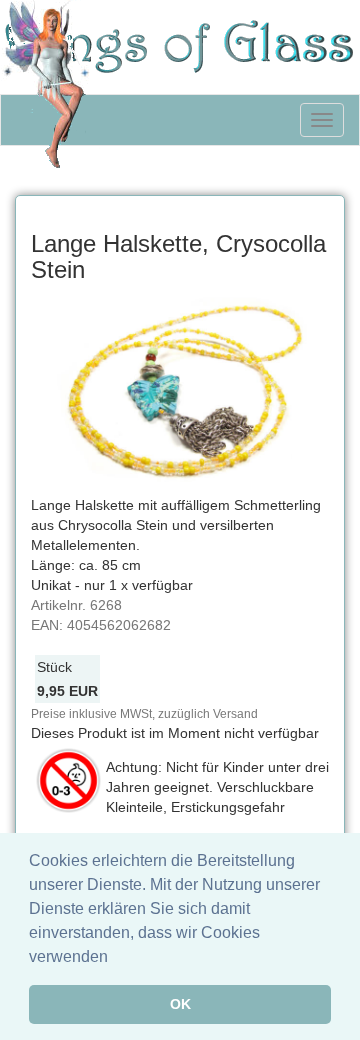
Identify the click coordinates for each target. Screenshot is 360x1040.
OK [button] (180, 1004)
